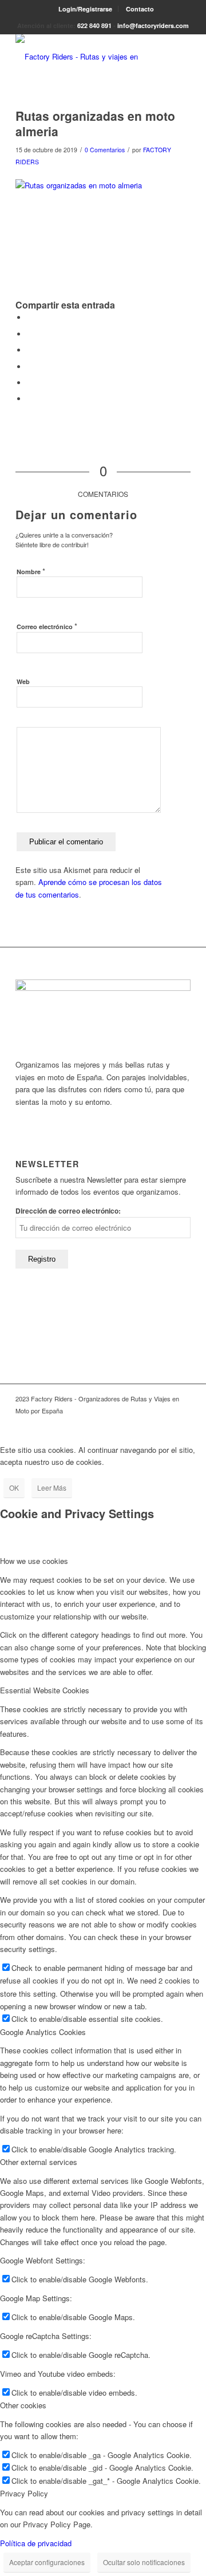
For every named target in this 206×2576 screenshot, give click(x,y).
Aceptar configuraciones (47, 2562)
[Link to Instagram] (182, 1423)
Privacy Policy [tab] (24, 2493)
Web (23, 681)
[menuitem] (86, 9)
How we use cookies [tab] (34, 1561)
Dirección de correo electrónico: (68, 1211)
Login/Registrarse (85, 9)
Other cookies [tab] (23, 2405)
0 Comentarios (105, 150)
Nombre (31, 571)
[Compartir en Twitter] (30, 334)
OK (14, 1487)
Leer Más (52, 1487)
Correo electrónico (47, 626)
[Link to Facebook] (165, 1423)
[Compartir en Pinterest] (30, 367)
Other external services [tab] (39, 2162)
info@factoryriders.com (153, 25)
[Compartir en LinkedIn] (30, 383)
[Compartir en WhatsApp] (30, 350)
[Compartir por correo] (30, 399)
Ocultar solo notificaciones (144, 2562)
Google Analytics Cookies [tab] (43, 2032)
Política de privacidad (36, 2543)
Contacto (140, 9)
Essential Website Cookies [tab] (45, 1690)
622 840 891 (94, 25)
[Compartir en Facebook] (30, 317)
